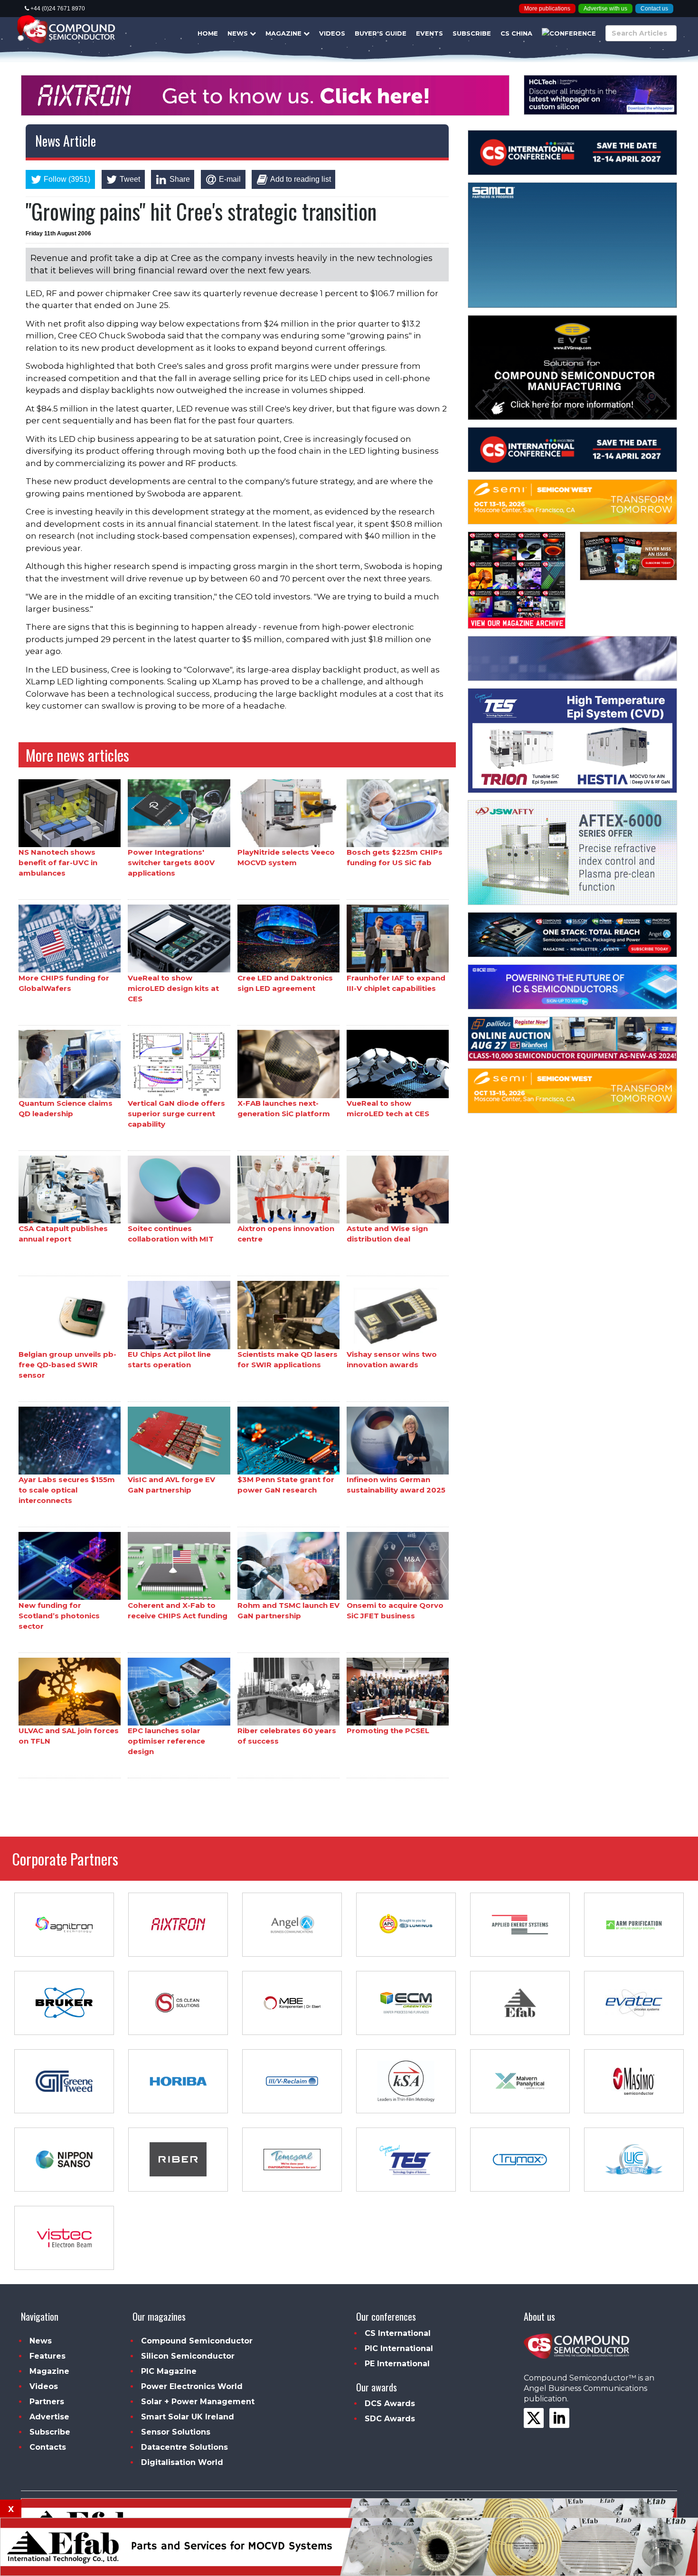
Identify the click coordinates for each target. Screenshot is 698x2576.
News (239, 33)
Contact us (654, 9)
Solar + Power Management (198, 2402)
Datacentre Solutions (184, 2447)
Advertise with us (605, 9)
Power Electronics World (192, 2386)
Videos (332, 33)
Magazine (284, 33)
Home (208, 33)
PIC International (399, 2348)
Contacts (48, 2447)
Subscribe (472, 33)
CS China (516, 33)
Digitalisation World (182, 2462)
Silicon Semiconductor (188, 2356)
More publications (547, 9)
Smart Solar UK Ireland (188, 2417)
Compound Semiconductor (197, 2341)
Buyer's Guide (381, 33)
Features (47, 2356)
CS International (398, 2333)
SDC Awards (390, 2419)
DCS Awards (390, 2403)
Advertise (49, 2417)
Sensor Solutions (176, 2432)
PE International (397, 2364)
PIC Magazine (169, 2371)
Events (429, 33)
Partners (47, 2402)
